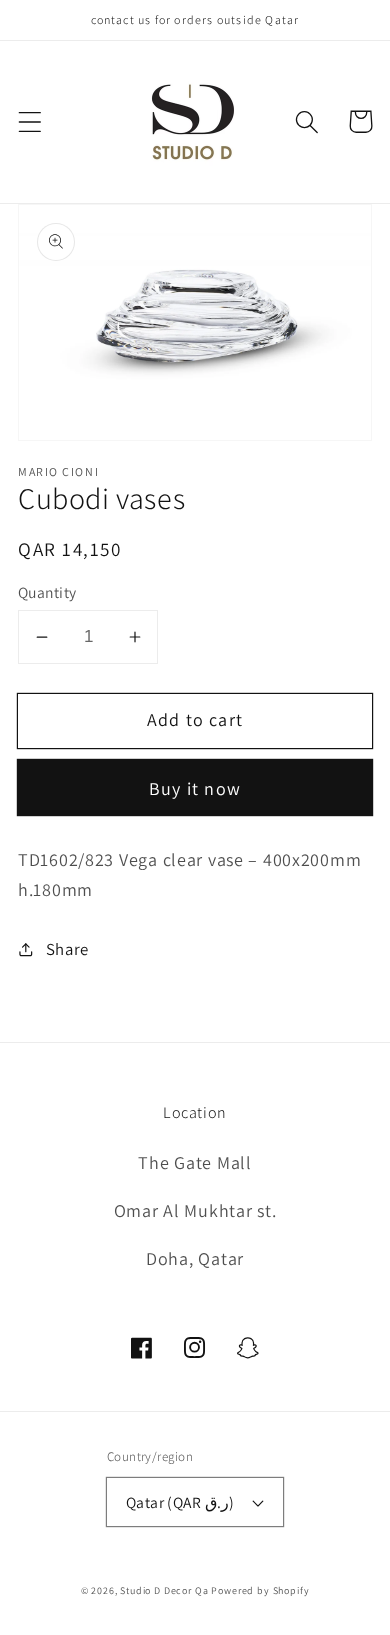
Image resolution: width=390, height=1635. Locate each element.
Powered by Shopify (260, 1590)
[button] (30, 121)
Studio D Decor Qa (164, 1590)
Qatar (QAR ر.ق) (180, 1502)
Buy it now (195, 788)
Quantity (47, 592)
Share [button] (67, 949)
